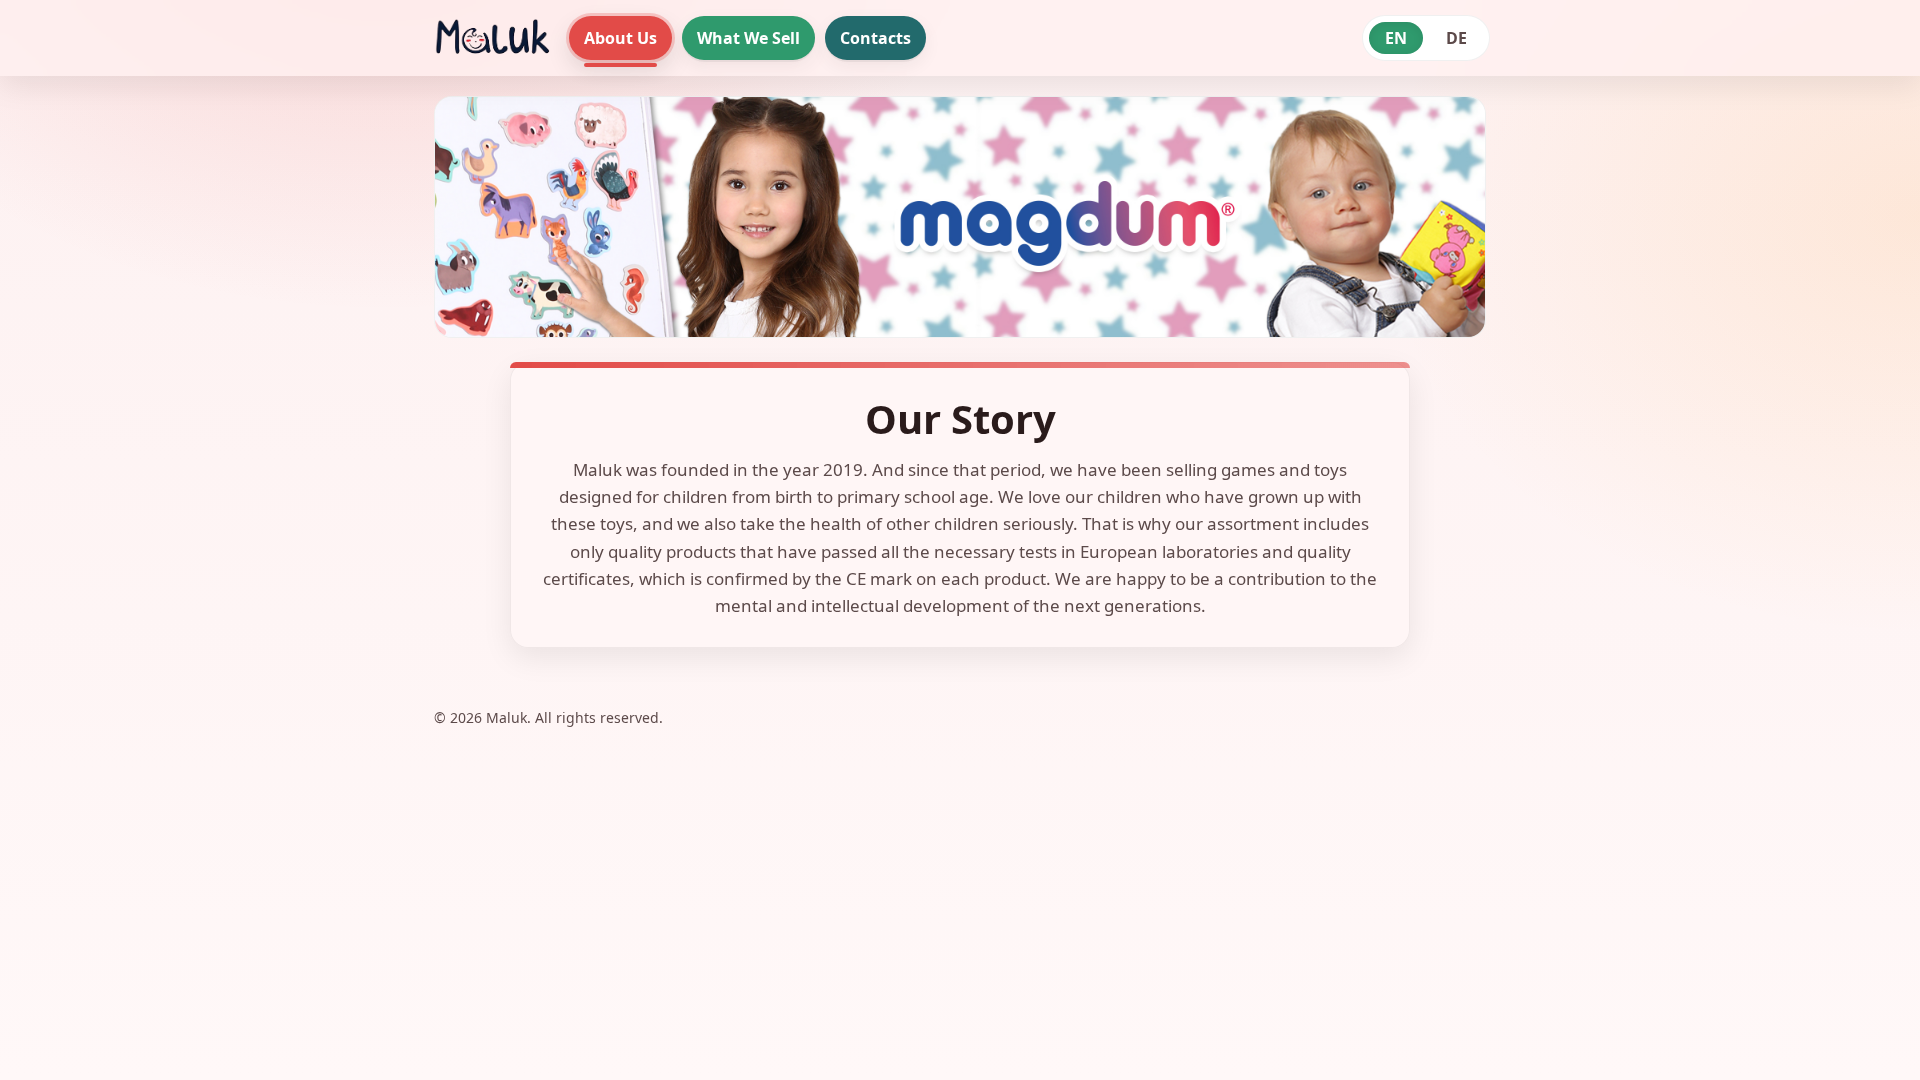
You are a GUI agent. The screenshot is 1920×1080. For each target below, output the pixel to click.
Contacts (875, 38)
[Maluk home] (491, 38)
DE (1456, 38)
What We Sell (748, 38)
